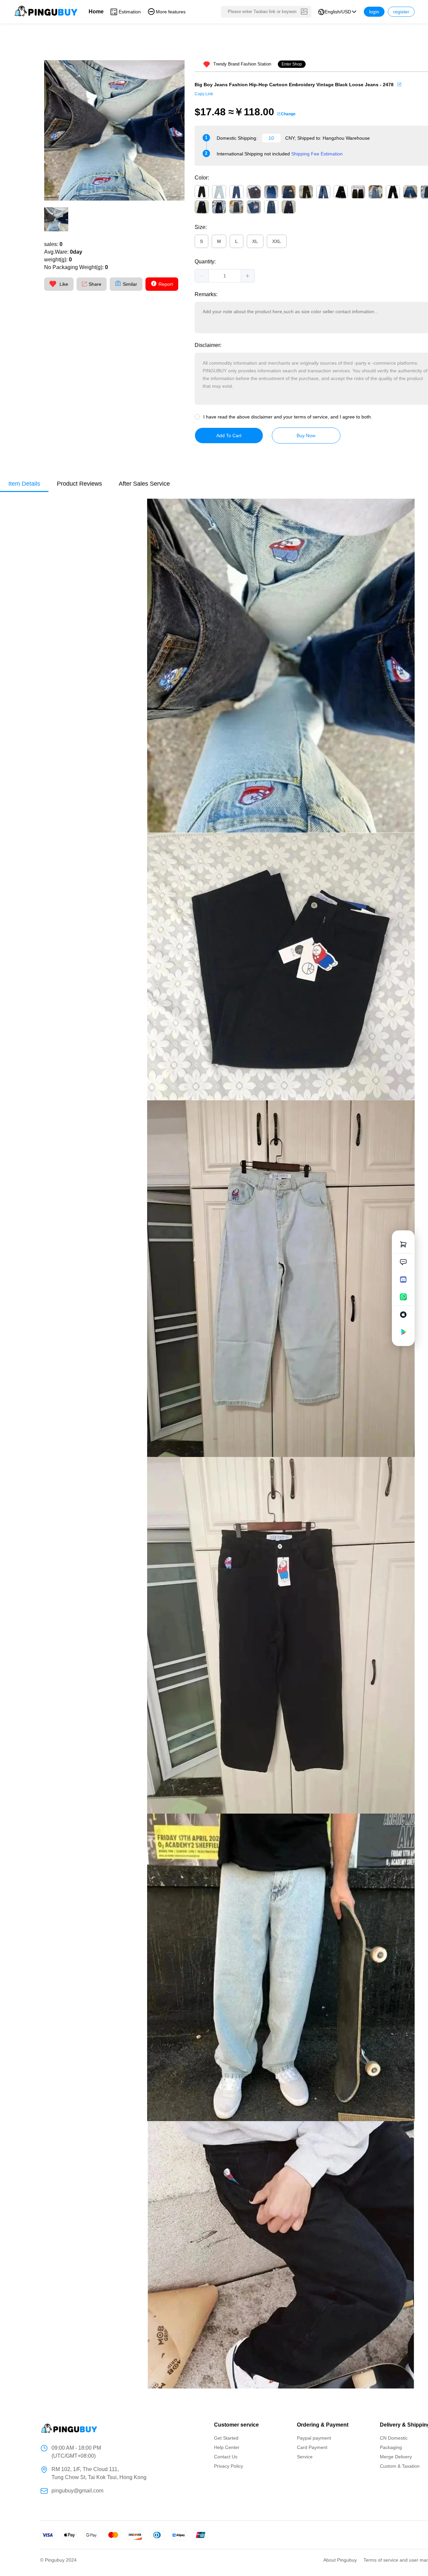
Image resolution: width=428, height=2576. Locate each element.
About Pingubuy (340, 2560)
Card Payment (312, 2447)
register (401, 12)
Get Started (226, 2438)
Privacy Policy (229, 2466)
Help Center (227, 2447)
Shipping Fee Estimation (317, 154)
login (374, 12)
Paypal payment (314, 2438)
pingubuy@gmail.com (77, 2491)
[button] (202, 276)
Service (305, 2457)
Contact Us (226, 2457)
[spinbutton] (225, 276)
